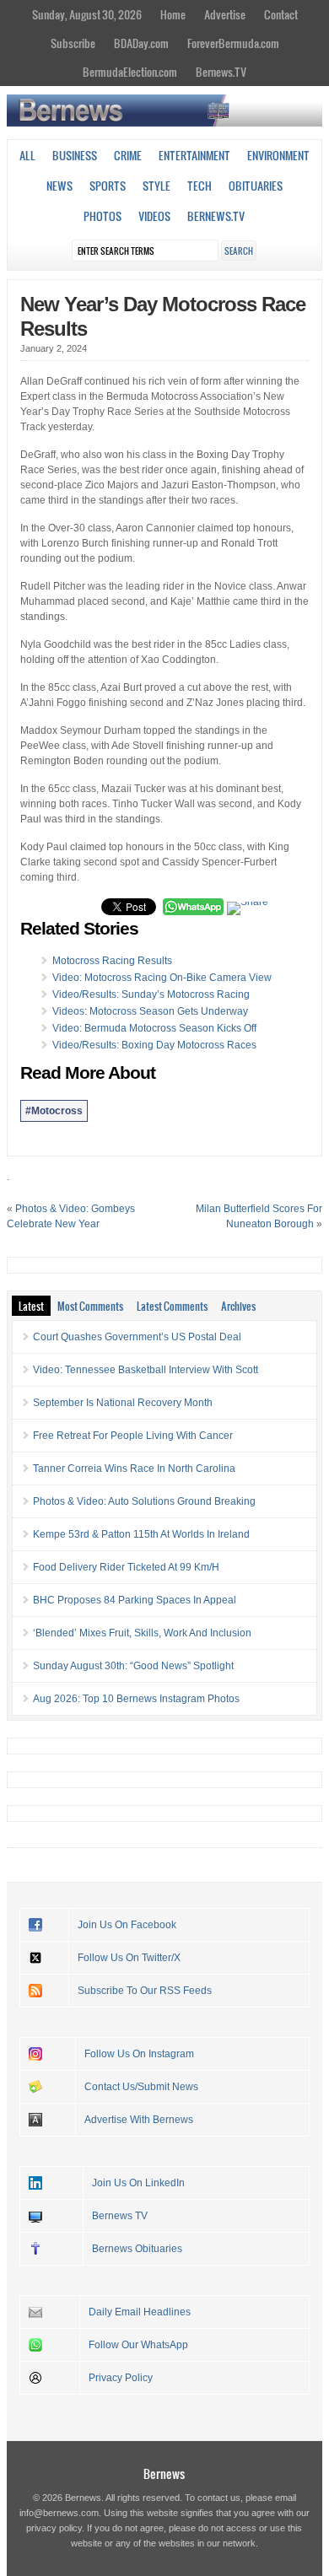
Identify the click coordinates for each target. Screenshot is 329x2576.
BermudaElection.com (130, 72)
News (59, 186)
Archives (238, 1306)
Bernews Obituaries (137, 2249)
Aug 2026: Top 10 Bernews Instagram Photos (136, 1699)
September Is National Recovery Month (123, 1403)
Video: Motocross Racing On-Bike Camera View (162, 978)
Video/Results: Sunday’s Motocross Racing (151, 994)
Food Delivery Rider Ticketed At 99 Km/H (126, 1567)
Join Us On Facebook (127, 1925)
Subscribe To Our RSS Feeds (145, 1991)
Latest (31, 1306)
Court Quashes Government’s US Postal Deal (137, 1337)
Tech (200, 186)
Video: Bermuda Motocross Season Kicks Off (154, 1028)
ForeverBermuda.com (233, 43)
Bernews (164, 2474)
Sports (108, 186)
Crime (128, 155)
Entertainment (194, 155)
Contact (281, 14)
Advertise (225, 14)
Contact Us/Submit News (141, 2087)
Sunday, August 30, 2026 (87, 14)
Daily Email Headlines (140, 2312)
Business (75, 155)
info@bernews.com (59, 2513)
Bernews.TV (221, 72)
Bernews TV (120, 2216)
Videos (154, 216)
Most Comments (90, 1306)
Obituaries (256, 186)
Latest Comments (172, 1306)
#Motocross (54, 1111)
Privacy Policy (121, 2378)
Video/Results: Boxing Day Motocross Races (154, 1045)
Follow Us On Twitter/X (129, 1958)
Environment (278, 155)
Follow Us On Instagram (139, 2054)
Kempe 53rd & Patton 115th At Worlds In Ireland (141, 1534)
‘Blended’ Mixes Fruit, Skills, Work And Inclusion (142, 1633)
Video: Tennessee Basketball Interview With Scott (146, 1370)
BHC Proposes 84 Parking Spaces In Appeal (135, 1600)
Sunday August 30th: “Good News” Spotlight (133, 1666)
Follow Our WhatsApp (138, 2345)
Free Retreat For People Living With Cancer (133, 1436)
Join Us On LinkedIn (138, 2183)
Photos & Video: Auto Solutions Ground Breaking (144, 1501)
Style (156, 186)
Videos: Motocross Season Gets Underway (150, 1011)
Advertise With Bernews (139, 2120)
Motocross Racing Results (112, 961)
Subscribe (73, 43)
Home (173, 14)
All (27, 155)
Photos (102, 216)
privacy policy (54, 2528)
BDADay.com (141, 43)
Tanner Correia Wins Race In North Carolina (134, 1469)
